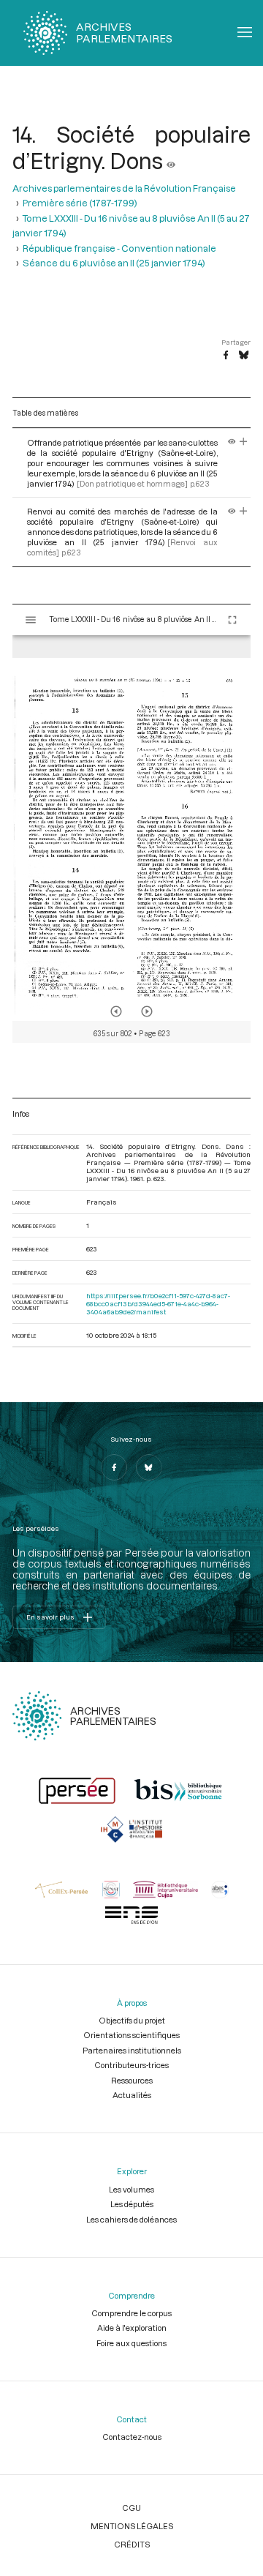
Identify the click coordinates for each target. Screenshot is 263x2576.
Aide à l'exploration (132, 2328)
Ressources (132, 2080)
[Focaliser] (244, 442)
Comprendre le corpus (131, 2313)
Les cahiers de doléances (131, 2219)
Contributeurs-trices (131, 2065)
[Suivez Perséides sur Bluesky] (149, 1467)
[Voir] (171, 160)
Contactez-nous (132, 2437)
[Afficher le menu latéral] (31, 620)
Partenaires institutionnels (132, 2050)
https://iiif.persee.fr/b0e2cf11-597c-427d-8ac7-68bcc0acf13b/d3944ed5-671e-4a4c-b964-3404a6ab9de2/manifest (158, 1304)
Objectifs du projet (132, 2020)
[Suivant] (147, 1011)
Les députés (132, 2204)
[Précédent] (116, 1011)
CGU (131, 2508)
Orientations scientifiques (131, 2035)
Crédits (132, 2544)
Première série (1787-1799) (80, 203)
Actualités (132, 2095)
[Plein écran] (232, 620)
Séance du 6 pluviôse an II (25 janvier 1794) (114, 263)
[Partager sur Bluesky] (244, 356)
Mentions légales (132, 2526)
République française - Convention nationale (119, 248)
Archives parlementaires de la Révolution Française (124, 188)
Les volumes (131, 2189)
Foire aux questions (131, 2343)
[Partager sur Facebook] (226, 356)
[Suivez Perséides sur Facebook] (114, 1467)
